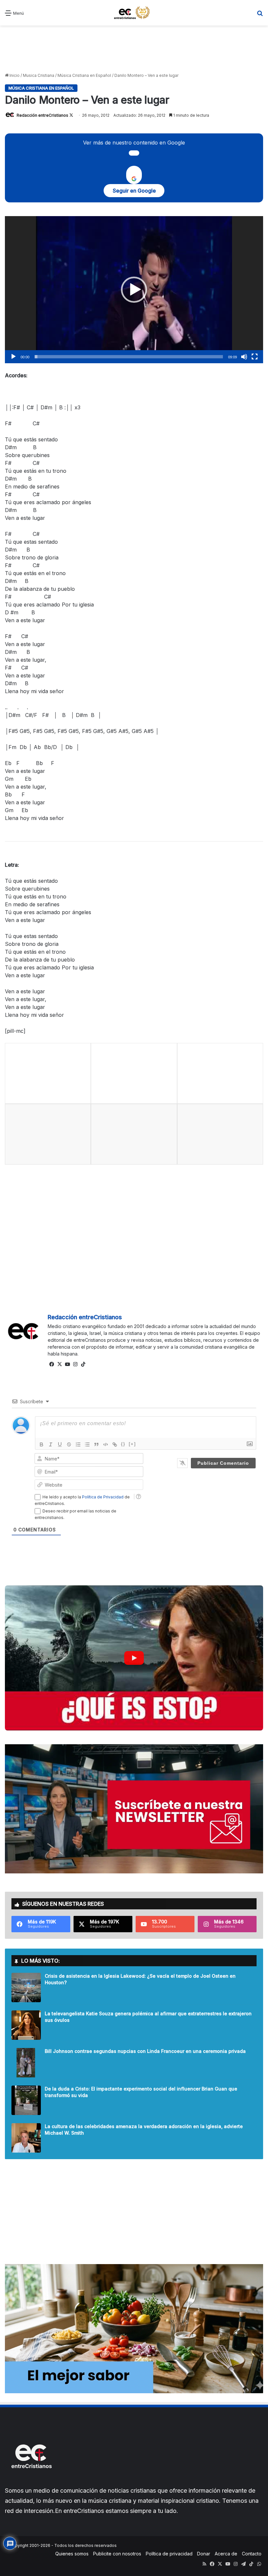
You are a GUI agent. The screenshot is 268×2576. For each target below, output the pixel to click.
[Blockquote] (96, 1444)
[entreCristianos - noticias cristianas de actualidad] (134, 13)
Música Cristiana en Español (84, 75)
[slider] (129, 357)
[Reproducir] (13, 357)
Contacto (252, 2554)
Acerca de (226, 2554)
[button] (134, 290)
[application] (134, 290)
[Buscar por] (260, 15)
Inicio (14, 75)
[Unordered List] (87, 1444)
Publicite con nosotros (117, 2554)
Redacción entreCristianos (42, 115)
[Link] (115, 1444)
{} (123, 1444)
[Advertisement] (134, 48)
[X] (59, 1364)
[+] (132, 1444)
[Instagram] (75, 1364)
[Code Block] (106, 1444)
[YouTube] (67, 1364)
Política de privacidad (169, 2554)
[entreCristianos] (31, 2482)
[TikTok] (83, 1364)
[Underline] (60, 1444)
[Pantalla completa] (255, 357)
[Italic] (51, 1444)
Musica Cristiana (39, 75)
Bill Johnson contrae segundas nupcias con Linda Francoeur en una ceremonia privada (145, 2051)
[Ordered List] (78, 1444)
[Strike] (69, 1444)
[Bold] (42, 1444)
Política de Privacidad (103, 1497)
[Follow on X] (71, 115)
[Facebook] (52, 1364)
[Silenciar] (244, 357)
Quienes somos (72, 2554)
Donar (204, 2554)
